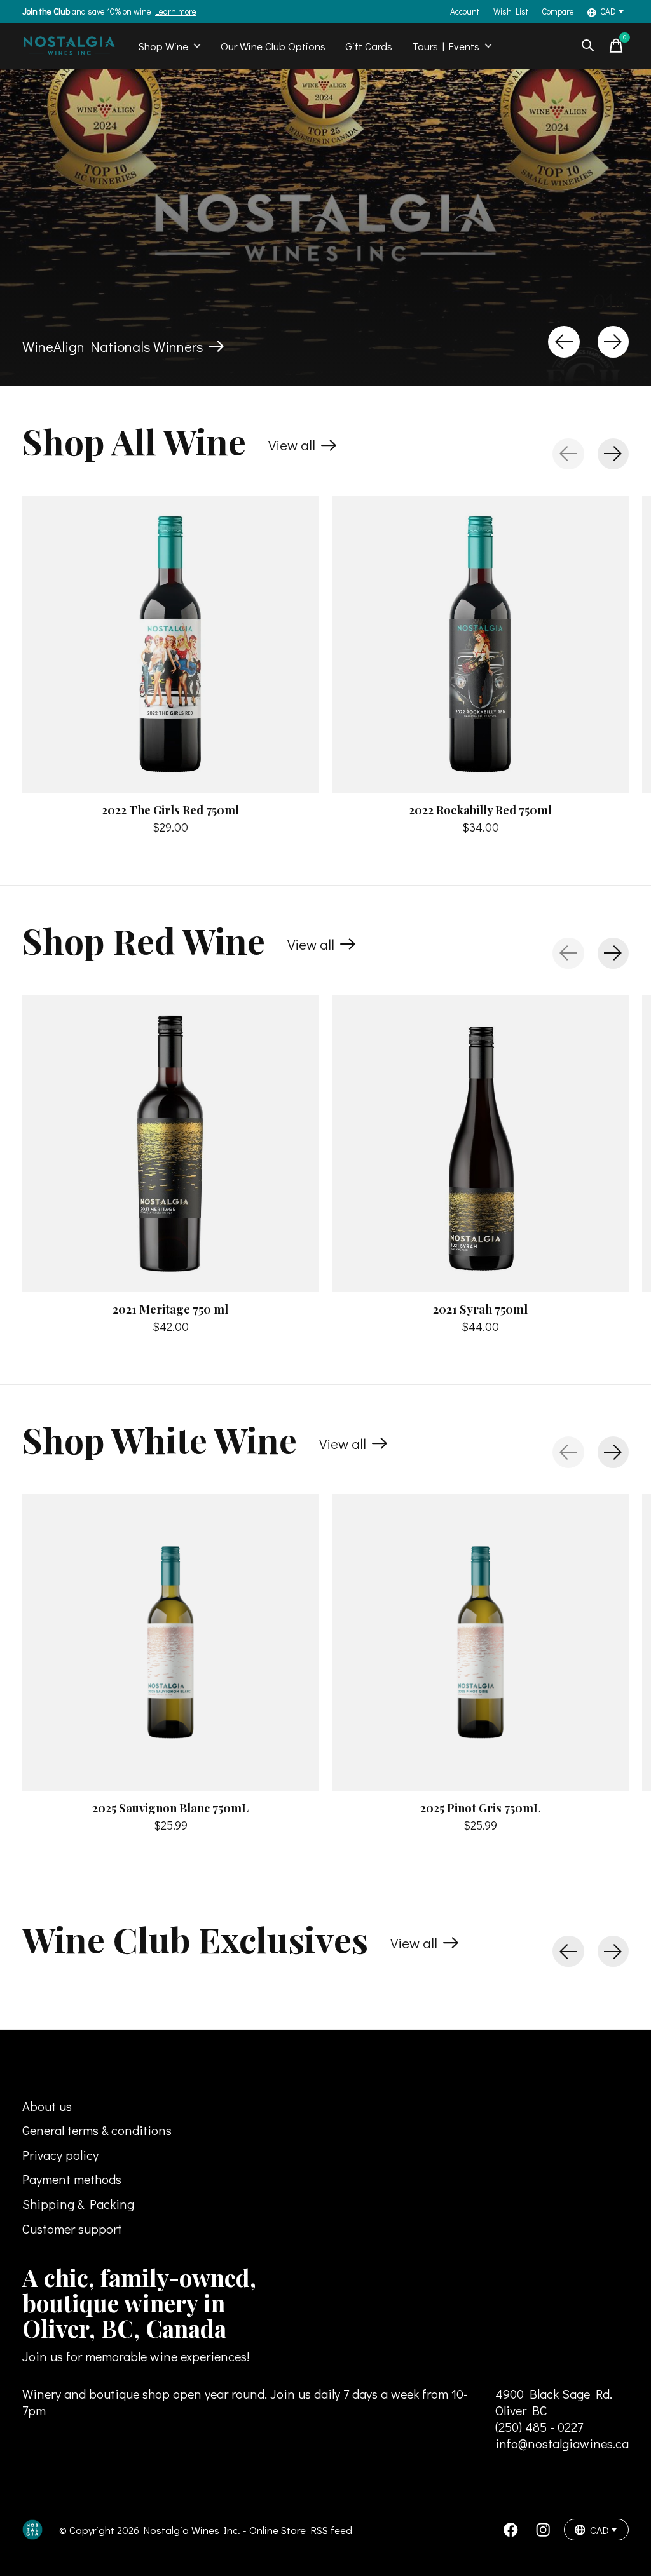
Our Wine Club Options (273, 46)
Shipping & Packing (78, 2204)
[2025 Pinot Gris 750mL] (481, 1642)
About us (47, 2106)
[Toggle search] (588, 46)
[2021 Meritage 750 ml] (171, 1144)
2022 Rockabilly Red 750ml (480, 809)
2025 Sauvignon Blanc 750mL (170, 1808)
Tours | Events (446, 46)
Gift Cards (369, 46)
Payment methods (72, 2179)
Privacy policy (60, 2155)
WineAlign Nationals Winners (113, 347)
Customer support (72, 2229)
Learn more (176, 11)
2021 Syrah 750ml (480, 1308)
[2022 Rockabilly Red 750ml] (481, 644)
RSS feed (332, 2530)
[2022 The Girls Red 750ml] (171, 644)
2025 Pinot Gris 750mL (480, 1808)
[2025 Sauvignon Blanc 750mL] (171, 1642)
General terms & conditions (97, 2130)
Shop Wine (163, 46)
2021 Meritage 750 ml (170, 1308)
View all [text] (303, 448)
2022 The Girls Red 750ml (170, 809)
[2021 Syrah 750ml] (481, 1144)
